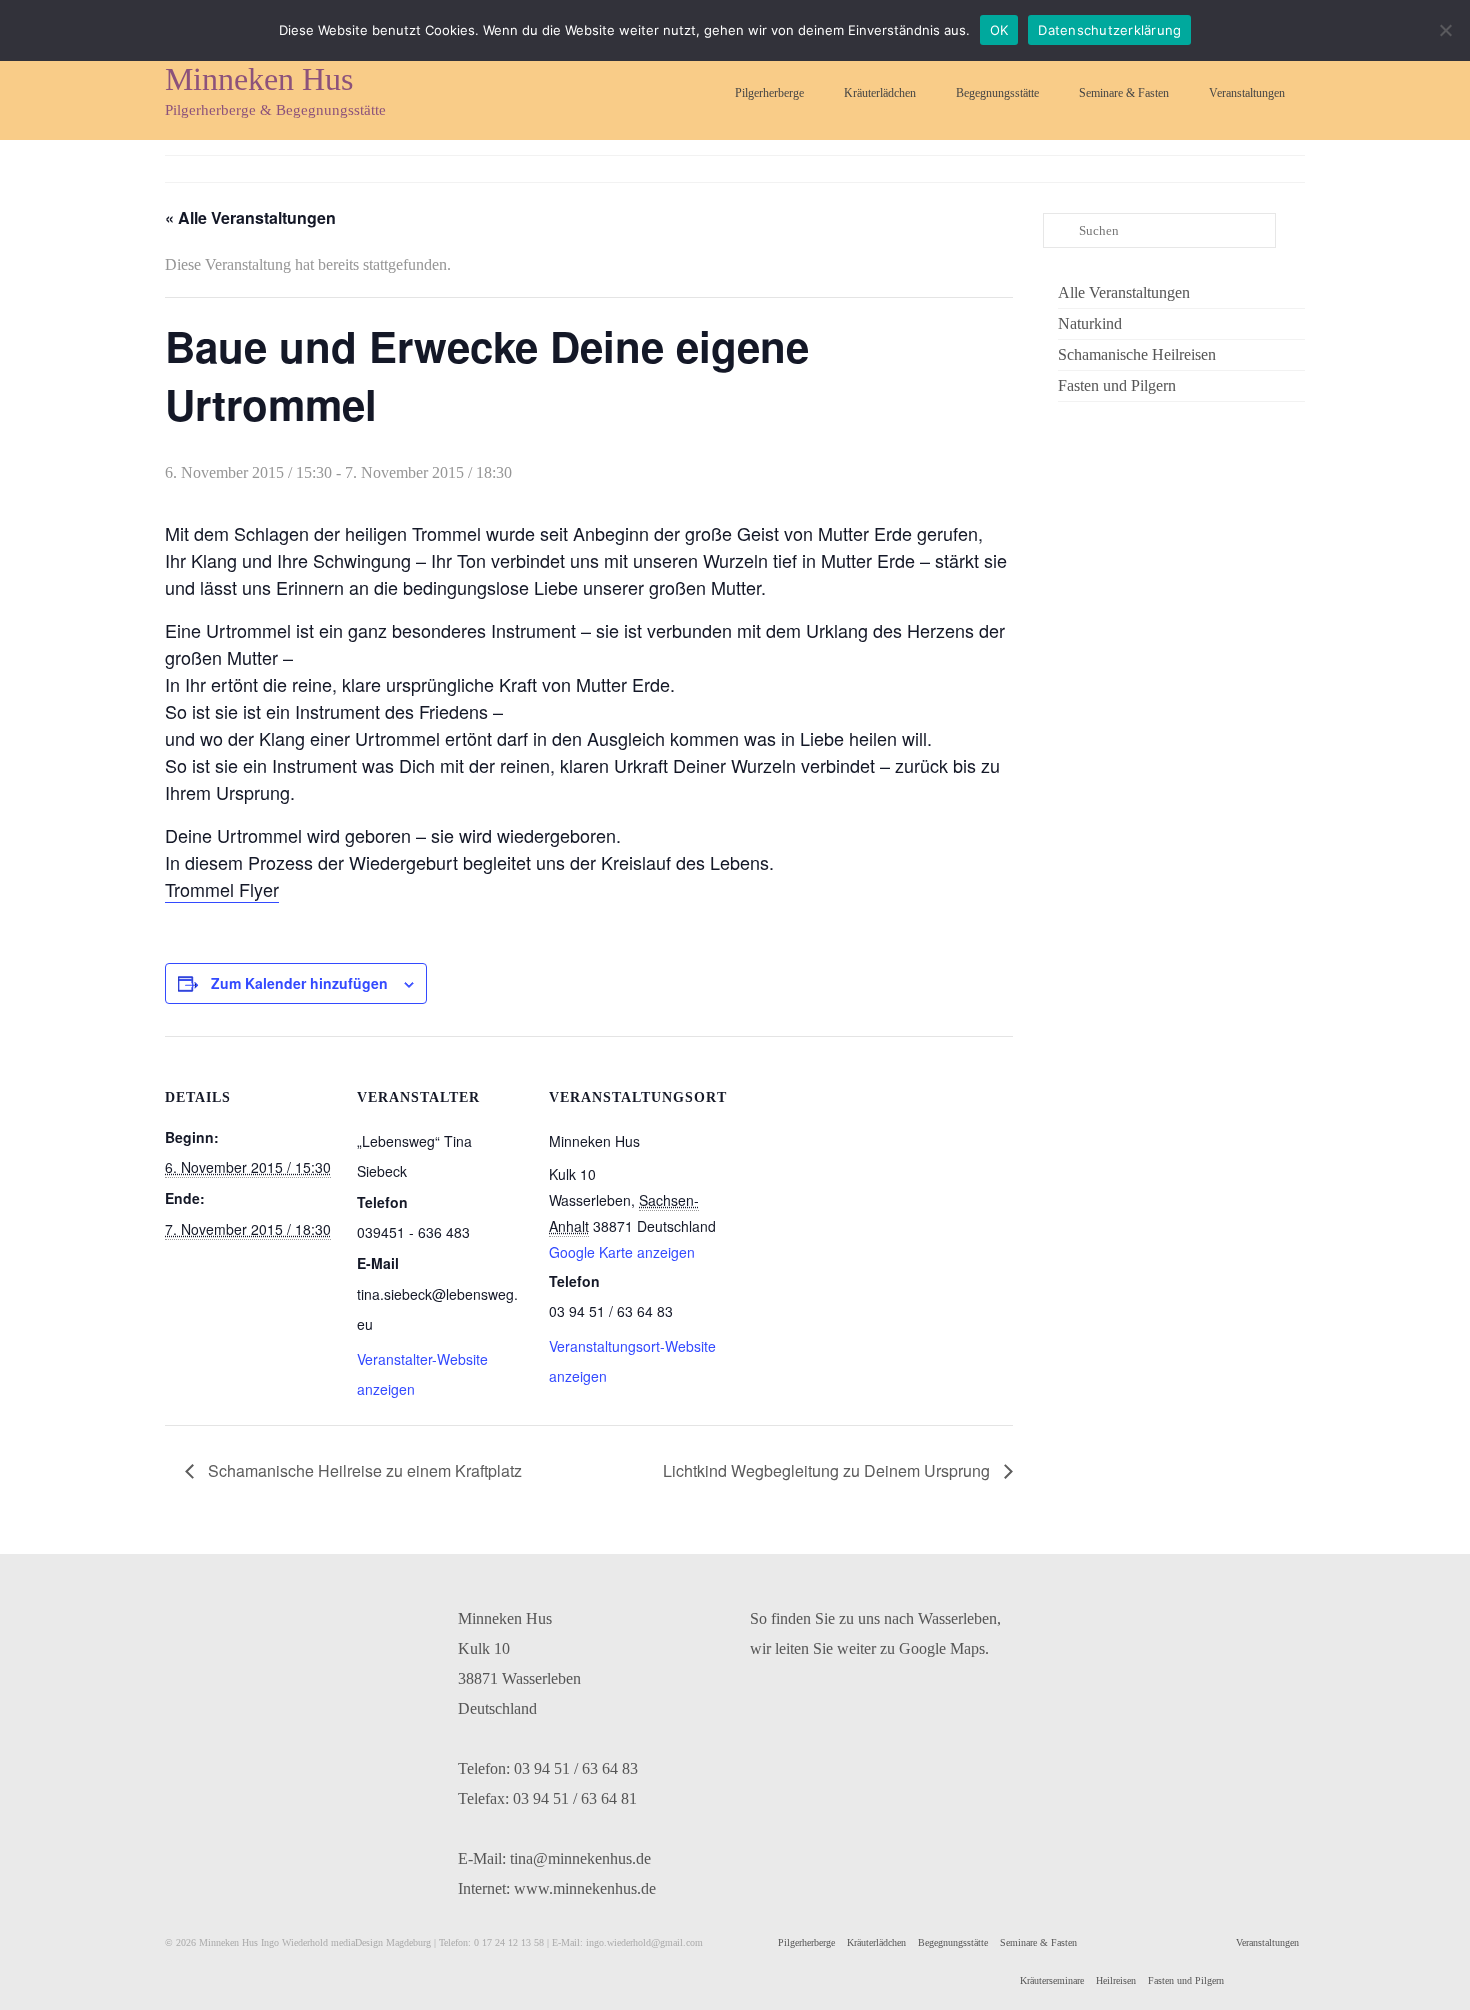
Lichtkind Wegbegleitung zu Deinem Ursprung (828, 1470)
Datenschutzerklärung (1109, 30)
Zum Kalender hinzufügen (299, 983)
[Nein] (1445, 30)
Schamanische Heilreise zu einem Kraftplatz (363, 1470)
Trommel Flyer (222, 889)
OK (999, 30)
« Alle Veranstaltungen (250, 217)
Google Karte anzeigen (622, 1252)
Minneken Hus (259, 79)
